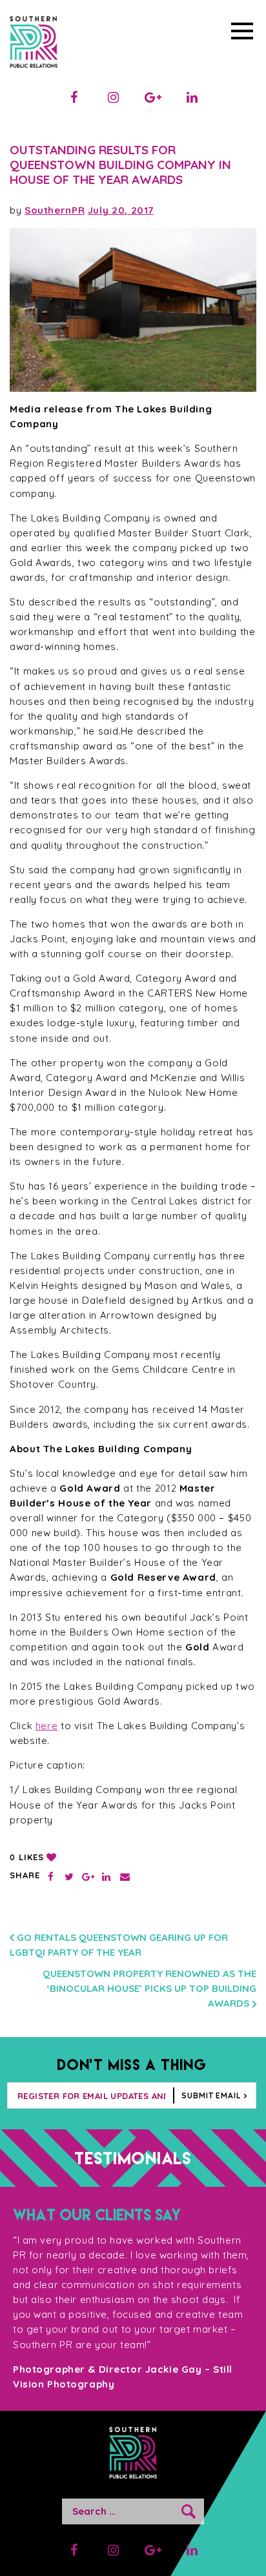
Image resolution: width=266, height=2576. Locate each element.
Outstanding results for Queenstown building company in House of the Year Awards (120, 165)
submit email (211, 2095)
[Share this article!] (51, 1877)
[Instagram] (114, 97)
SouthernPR (55, 210)
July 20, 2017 (121, 210)
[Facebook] (74, 97)
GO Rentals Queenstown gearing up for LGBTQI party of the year (119, 1945)
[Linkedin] (192, 97)
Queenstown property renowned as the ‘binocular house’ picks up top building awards (149, 1988)
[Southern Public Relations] (34, 44)
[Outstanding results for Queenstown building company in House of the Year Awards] (133, 310)
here (47, 1726)
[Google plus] (153, 97)
